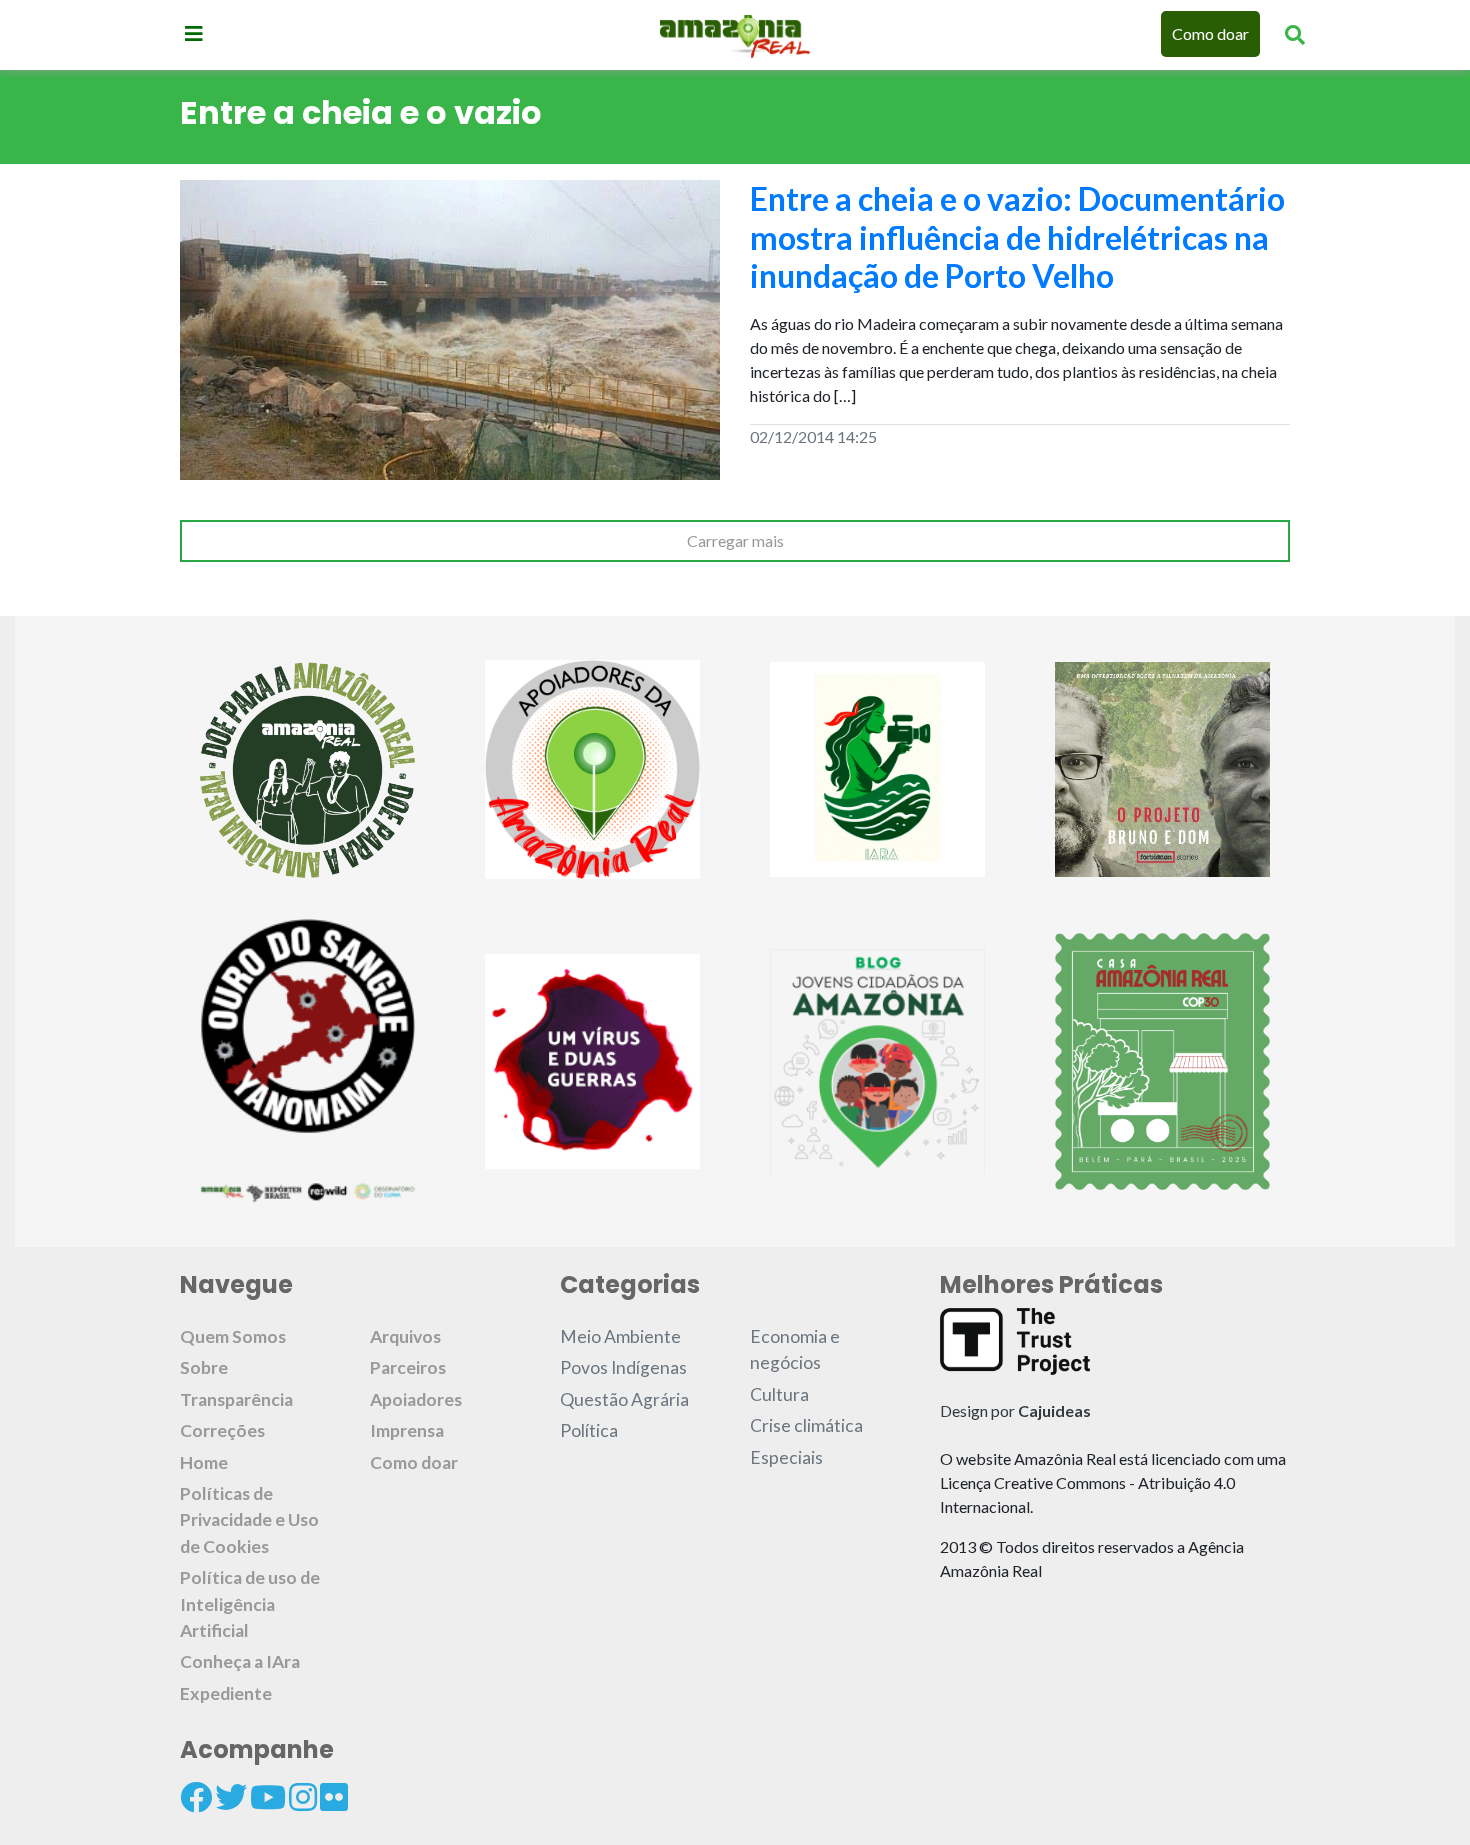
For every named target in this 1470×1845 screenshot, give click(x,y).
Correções (222, 1430)
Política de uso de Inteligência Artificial (250, 1604)
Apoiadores (416, 1399)
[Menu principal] (194, 33)
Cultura (779, 1394)
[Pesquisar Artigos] (1295, 34)
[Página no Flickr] (334, 1797)
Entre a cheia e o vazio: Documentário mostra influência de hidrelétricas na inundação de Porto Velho (1017, 237)
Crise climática (806, 1425)
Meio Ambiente (620, 1336)
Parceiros (408, 1367)
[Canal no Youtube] (268, 1797)
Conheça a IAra (240, 1661)
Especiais (786, 1457)
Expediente (226, 1693)
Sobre (204, 1367)
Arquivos (405, 1336)
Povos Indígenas (623, 1367)
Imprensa (407, 1430)
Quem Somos (233, 1336)
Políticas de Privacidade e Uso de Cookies (249, 1520)
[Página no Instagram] (303, 1797)
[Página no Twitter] (231, 1797)
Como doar (1210, 33)
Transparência (236, 1399)
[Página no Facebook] (196, 1797)
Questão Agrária (624, 1399)
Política (589, 1430)
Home (204, 1462)
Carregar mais (735, 540)
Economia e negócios (795, 1349)
